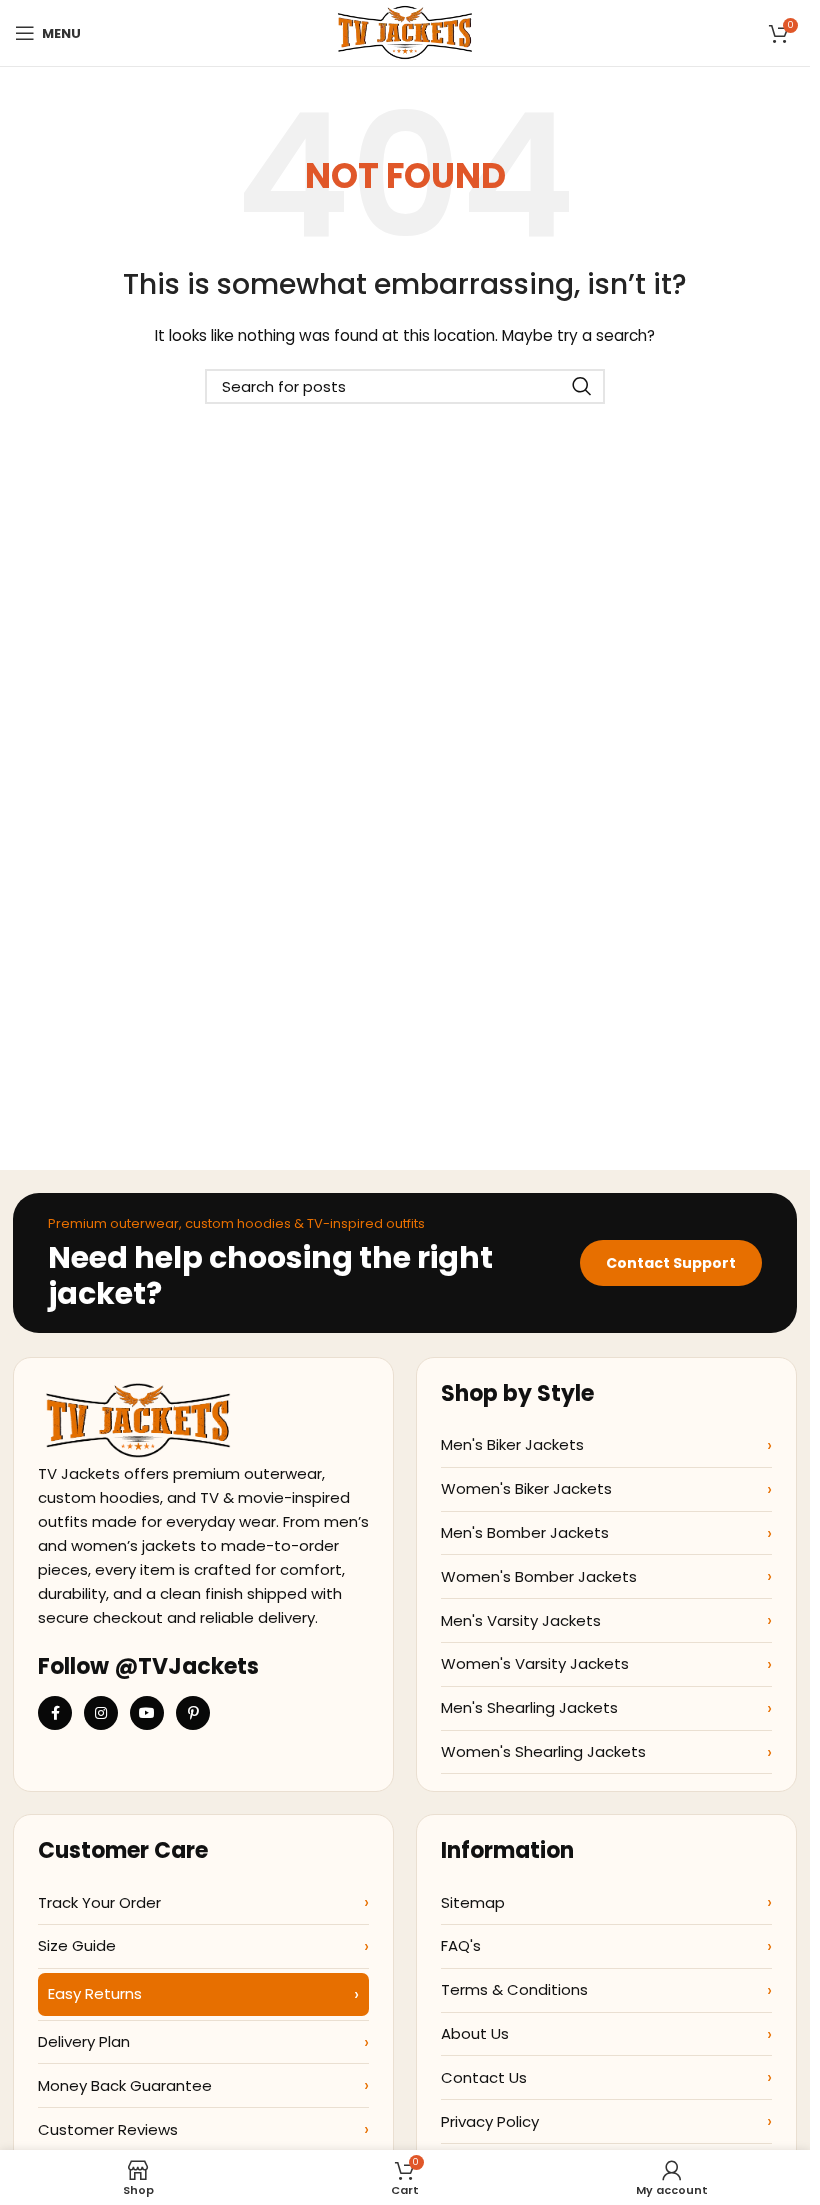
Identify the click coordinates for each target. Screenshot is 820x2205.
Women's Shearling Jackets (543, 1751)
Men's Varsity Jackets (521, 1620)
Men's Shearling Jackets (529, 1707)
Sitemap (473, 1902)
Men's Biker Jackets (512, 1444)
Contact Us (484, 2077)
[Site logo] (404, 32)
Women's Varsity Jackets (535, 1663)
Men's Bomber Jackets (525, 1532)
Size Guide (77, 1945)
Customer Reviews (108, 2129)
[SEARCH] (582, 386)
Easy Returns (95, 1993)
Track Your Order (99, 1902)
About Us (475, 2033)
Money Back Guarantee (125, 2085)
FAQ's (461, 1945)
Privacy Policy (490, 2121)
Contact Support (671, 1263)
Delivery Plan (84, 2041)
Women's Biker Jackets (526, 1488)
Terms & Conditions (514, 1989)
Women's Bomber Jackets (539, 1576)
